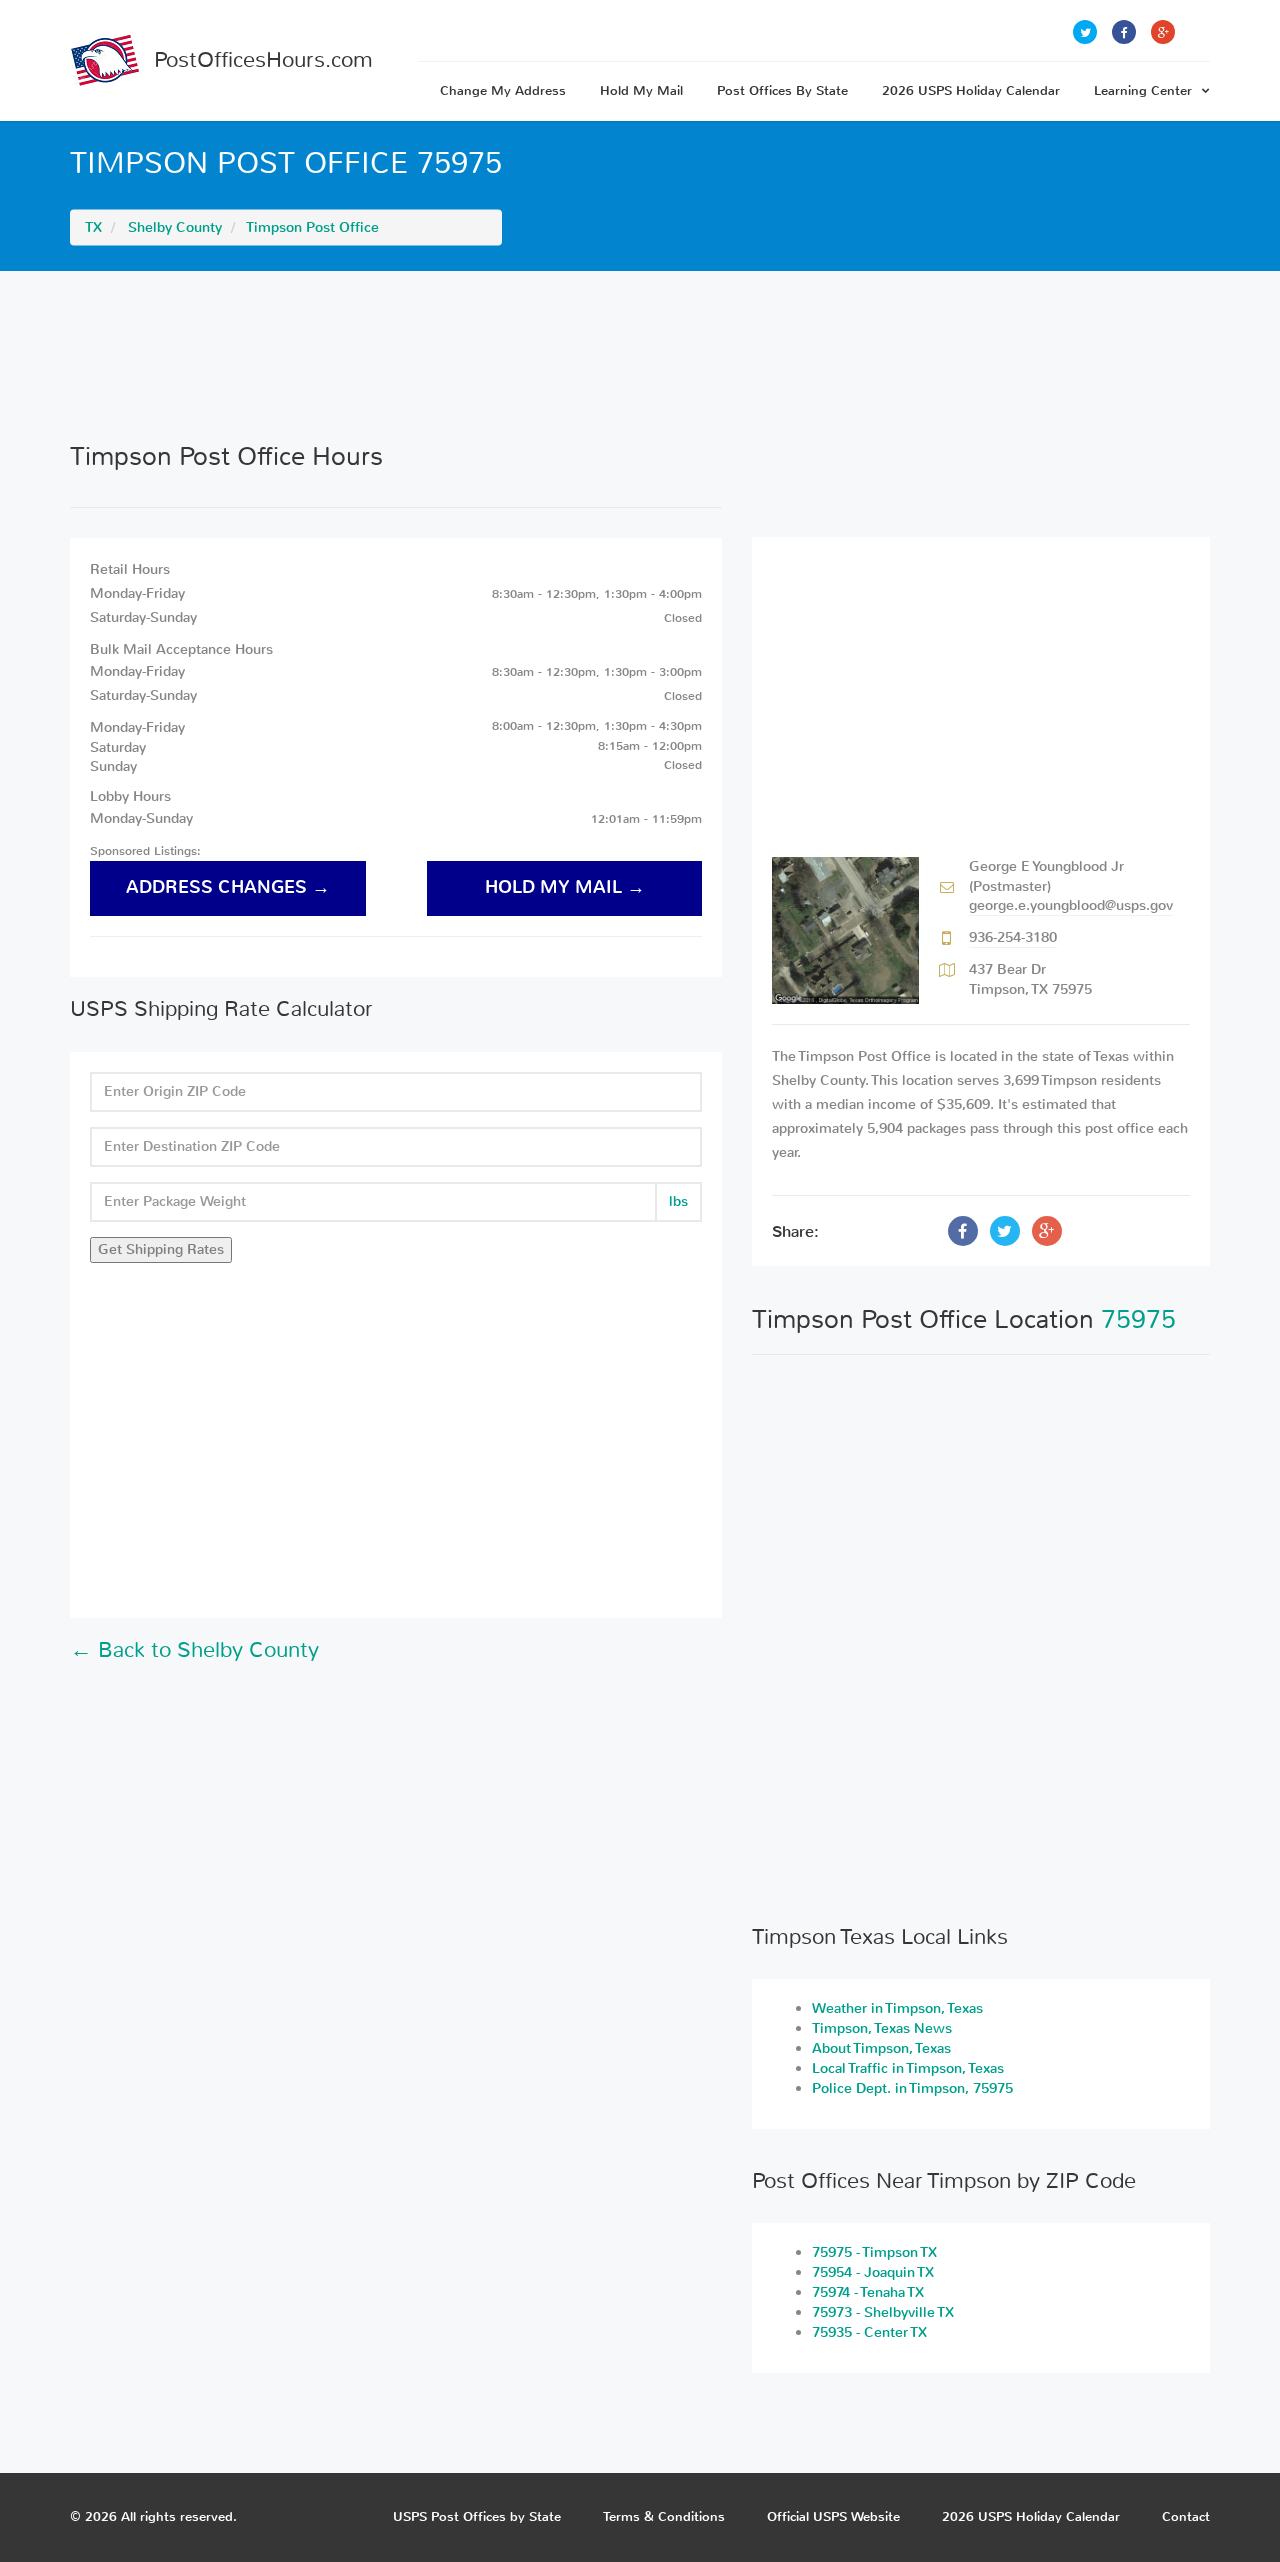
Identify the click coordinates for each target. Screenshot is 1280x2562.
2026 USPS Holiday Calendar (971, 90)
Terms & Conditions (664, 2516)
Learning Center (1143, 90)
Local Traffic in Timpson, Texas (908, 2068)
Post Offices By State (782, 90)
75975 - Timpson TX (874, 2252)
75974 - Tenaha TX (868, 2292)
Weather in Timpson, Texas (897, 2008)
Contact (1186, 2516)
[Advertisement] (640, 356)
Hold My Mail (641, 90)
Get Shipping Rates (161, 1249)
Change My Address (503, 90)
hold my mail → (565, 887)
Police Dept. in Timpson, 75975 (912, 2088)
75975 (1138, 1319)
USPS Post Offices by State (477, 2516)
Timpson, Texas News (882, 2028)
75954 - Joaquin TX (873, 2272)
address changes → (228, 887)
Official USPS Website (833, 2516)
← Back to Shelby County (194, 1650)
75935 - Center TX (869, 2332)
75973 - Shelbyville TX (883, 2312)
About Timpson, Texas (881, 2048)
